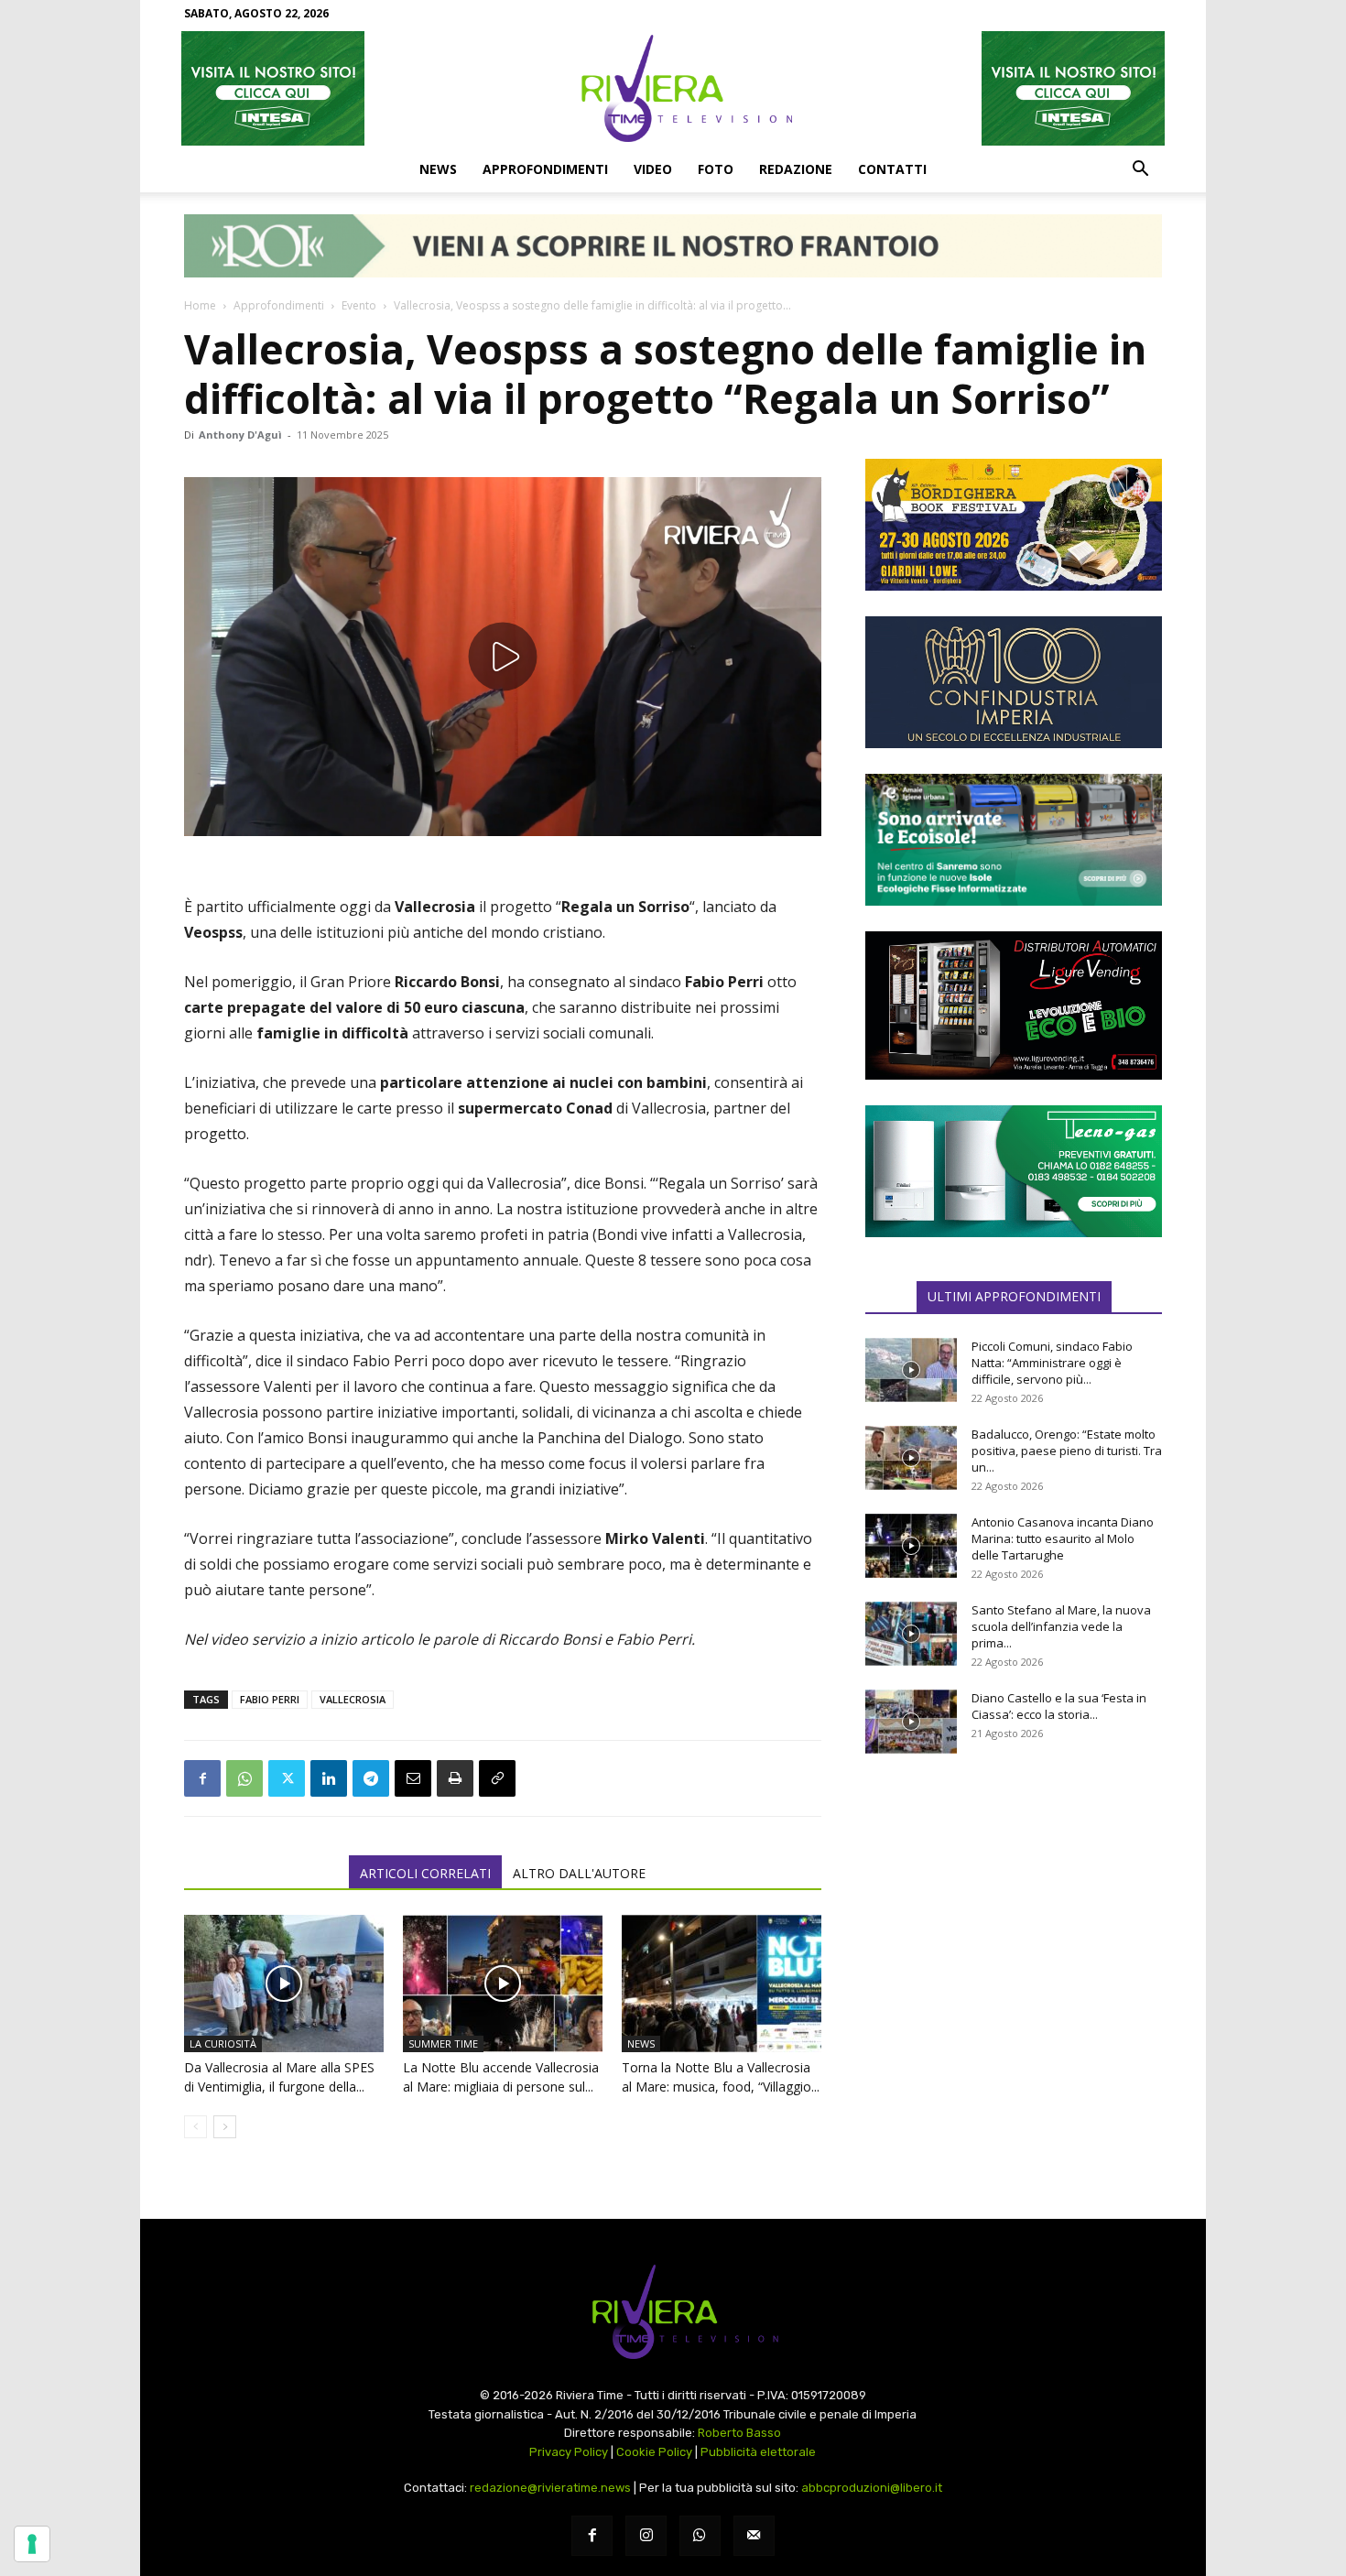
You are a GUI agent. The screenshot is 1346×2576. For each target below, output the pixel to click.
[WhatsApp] (244, 1778)
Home (200, 305)
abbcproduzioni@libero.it (872, 2488)
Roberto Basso (739, 2433)
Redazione (796, 169)
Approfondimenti (545, 169)
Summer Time (443, 2043)
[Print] (455, 1778)
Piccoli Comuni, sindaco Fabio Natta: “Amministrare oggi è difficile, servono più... (1052, 1363)
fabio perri (270, 1699)
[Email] (413, 1778)
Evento (359, 305)
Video (653, 169)
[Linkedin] (329, 1778)
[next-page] (225, 2127)
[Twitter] (287, 1778)
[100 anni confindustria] (1014, 682)
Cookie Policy (654, 2452)
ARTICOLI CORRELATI (425, 1873)
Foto (716, 169)
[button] (1140, 170)
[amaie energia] (1014, 840)
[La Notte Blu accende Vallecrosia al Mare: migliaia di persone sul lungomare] (503, 1984)
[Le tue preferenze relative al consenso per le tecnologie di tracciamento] (32, 2544)
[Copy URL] (497, 1778)
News (438, 169)
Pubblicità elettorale (758, 2452)
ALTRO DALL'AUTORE (579, 1873)
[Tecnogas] (1014, 1171)
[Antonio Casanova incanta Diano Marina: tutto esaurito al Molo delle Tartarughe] (911, 1546)
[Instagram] (646, 2536)
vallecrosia (353, 1699)
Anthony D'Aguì (240, 435)
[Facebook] (202, 1778)
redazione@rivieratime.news (550, 2488)
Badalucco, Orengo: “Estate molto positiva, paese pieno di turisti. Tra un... (1067, 1451)
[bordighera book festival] (1014, 525)
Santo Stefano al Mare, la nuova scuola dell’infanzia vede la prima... (1061, 1626)
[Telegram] (371, 1778)
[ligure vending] (1014, 1005)
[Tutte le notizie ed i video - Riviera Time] (673, 2312)
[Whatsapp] (700, 2536)
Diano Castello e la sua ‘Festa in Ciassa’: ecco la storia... (1059, 1706)
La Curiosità (223, 2043)
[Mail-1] (754, 2536)
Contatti (892, 169)
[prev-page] (195, 2127)
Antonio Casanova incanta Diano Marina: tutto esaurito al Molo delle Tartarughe (1063, 1538)
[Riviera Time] (673, 88)
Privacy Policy (569, 2452)
